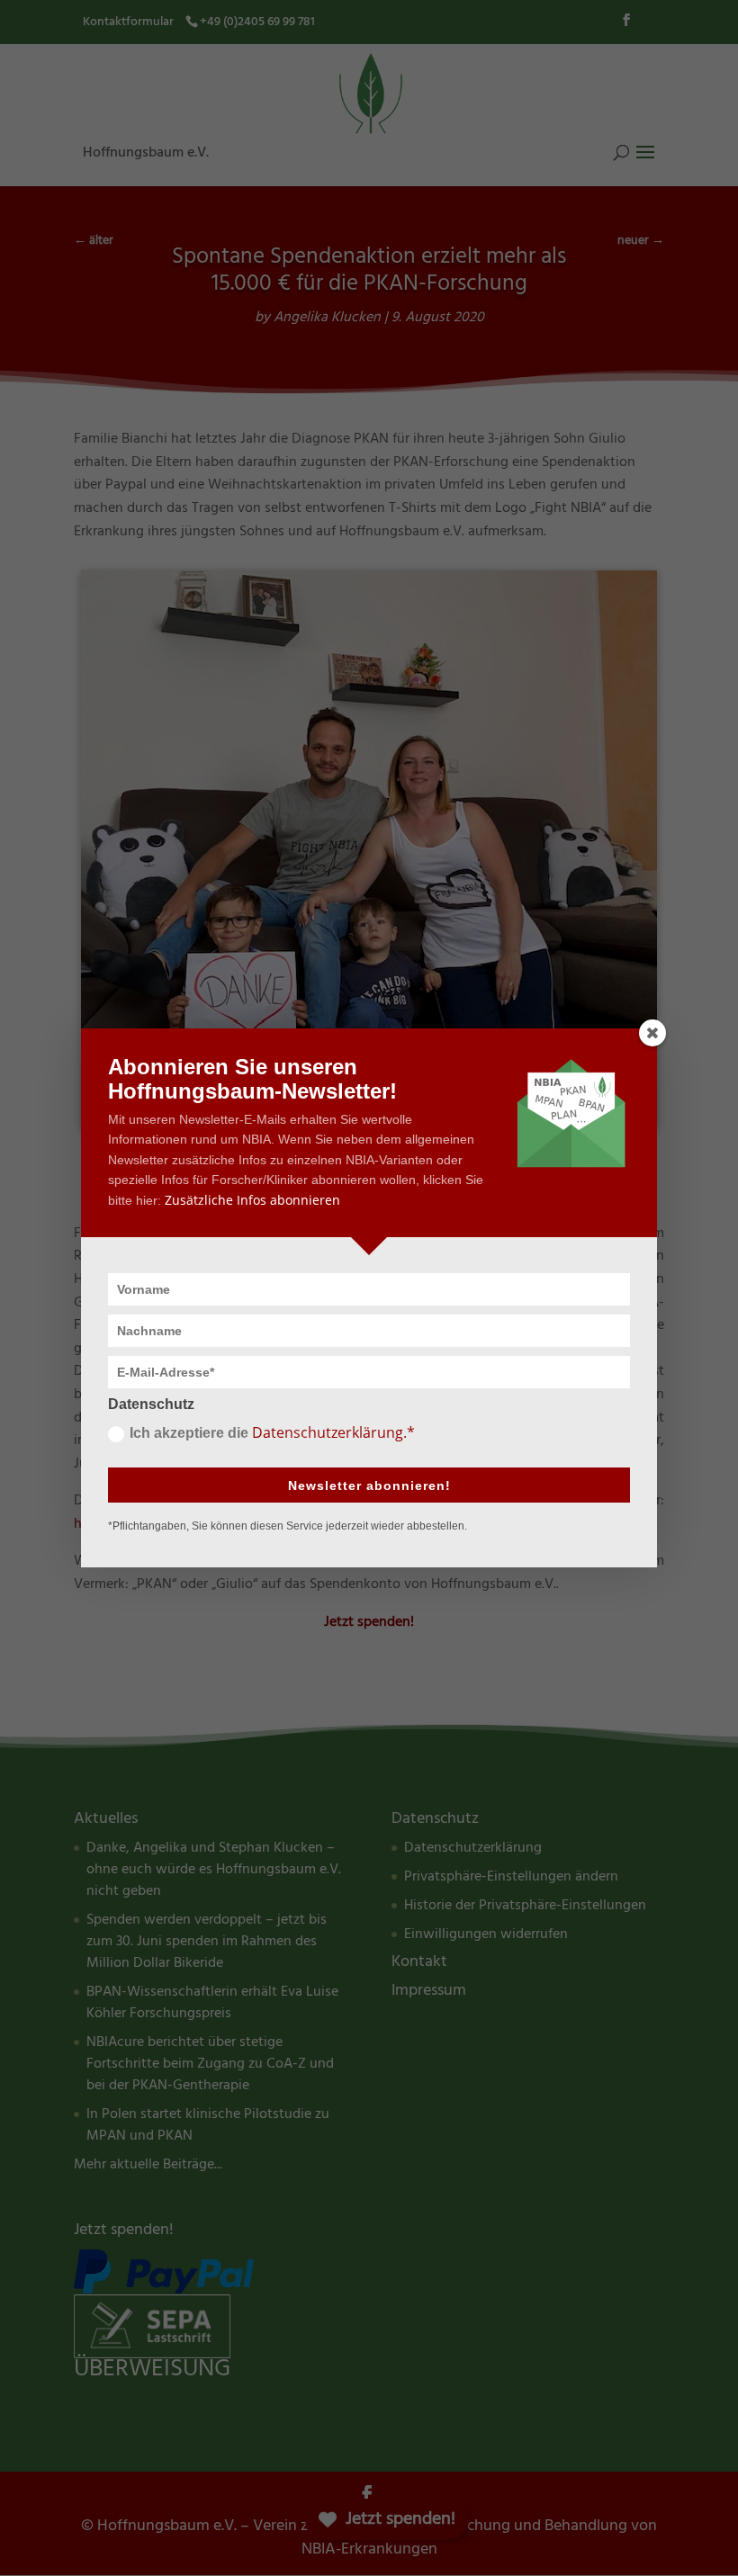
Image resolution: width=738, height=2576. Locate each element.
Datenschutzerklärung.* (333, 1432)
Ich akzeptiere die (272, 1432)
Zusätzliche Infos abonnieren (252, 1200)
